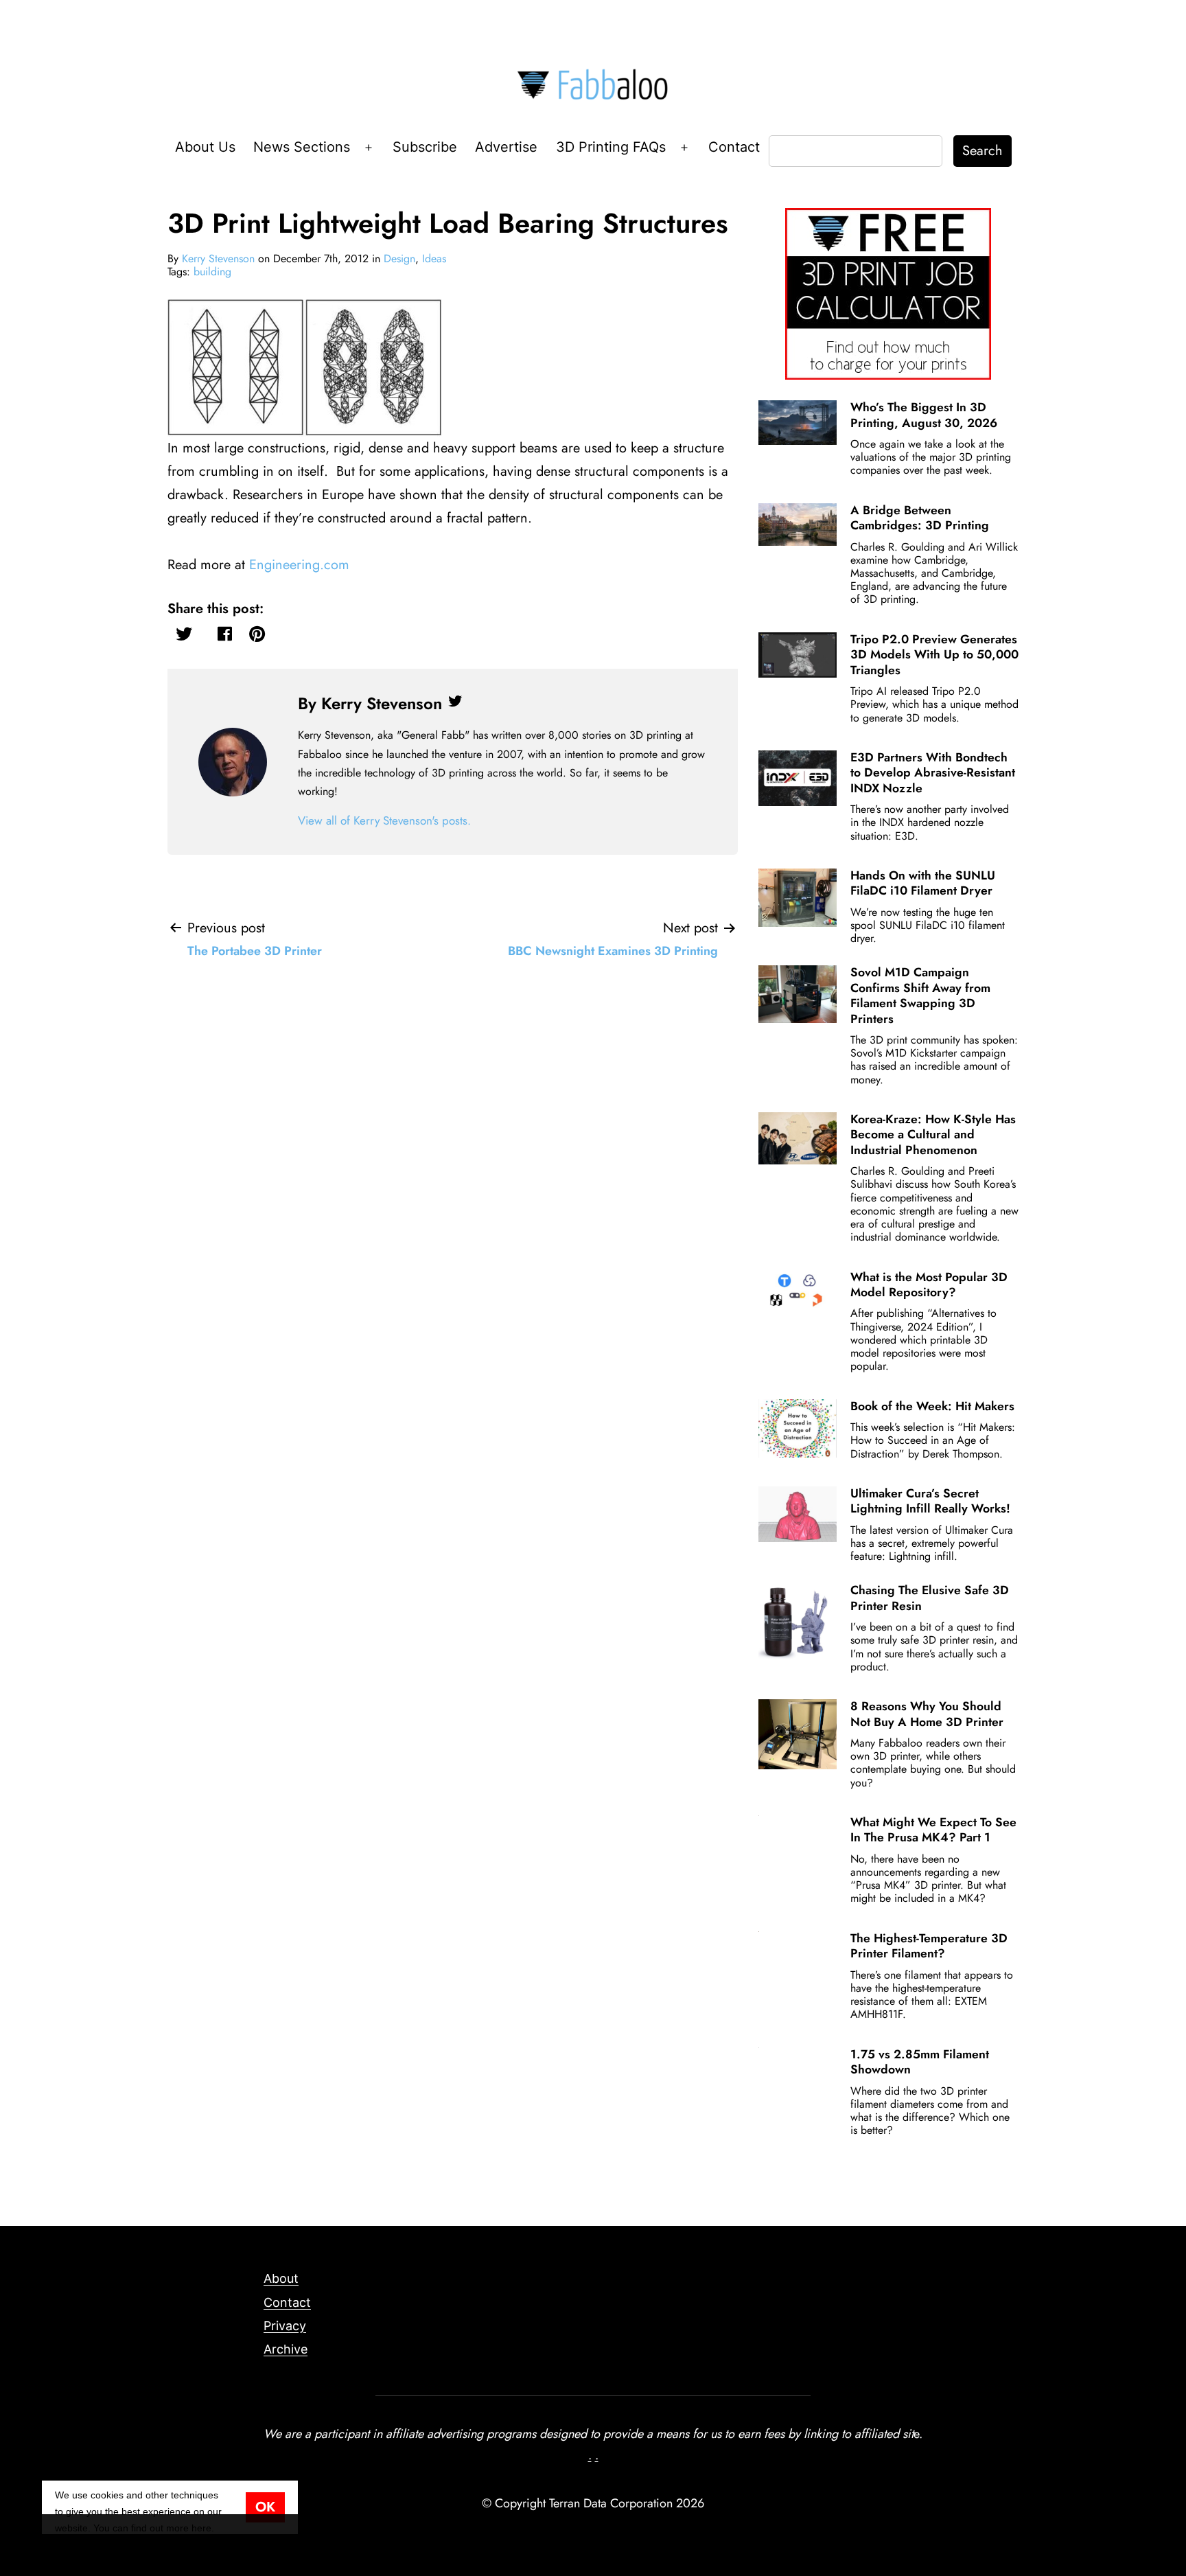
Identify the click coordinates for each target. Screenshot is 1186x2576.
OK (265, 2507)
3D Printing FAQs (611, 147)
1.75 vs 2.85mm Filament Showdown (920, 2062)
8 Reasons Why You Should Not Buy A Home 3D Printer (927, 1714)
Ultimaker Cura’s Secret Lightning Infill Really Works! (930, 1501)
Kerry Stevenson (218, 258)
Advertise (506, 147)
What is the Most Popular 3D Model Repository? (929, 1285)
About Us (205, 147)
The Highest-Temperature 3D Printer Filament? (929, 1946)
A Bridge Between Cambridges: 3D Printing (920, 518)
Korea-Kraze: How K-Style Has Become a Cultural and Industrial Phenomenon (933, 1135)
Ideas (434, 258)
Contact (734, 147)
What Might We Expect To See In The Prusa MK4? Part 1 (933, 1830)
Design (399, 258)
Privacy (285, 2326)
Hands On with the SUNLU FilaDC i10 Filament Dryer (923, 883)
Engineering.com (299, 565)
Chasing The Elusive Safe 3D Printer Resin (930, 1598)
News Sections (302, 147)
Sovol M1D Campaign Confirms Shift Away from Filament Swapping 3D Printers (920, 995)
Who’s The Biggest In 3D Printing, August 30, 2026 (924, 415)
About (281, 2278)
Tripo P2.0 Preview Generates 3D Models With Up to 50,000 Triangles (934, 655)
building (212, 272)
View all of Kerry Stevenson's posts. (384, 820)
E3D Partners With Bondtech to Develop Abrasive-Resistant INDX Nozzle (933, 773)
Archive (286, 2349)
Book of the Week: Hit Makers (932, 1406)
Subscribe (425, 147)
